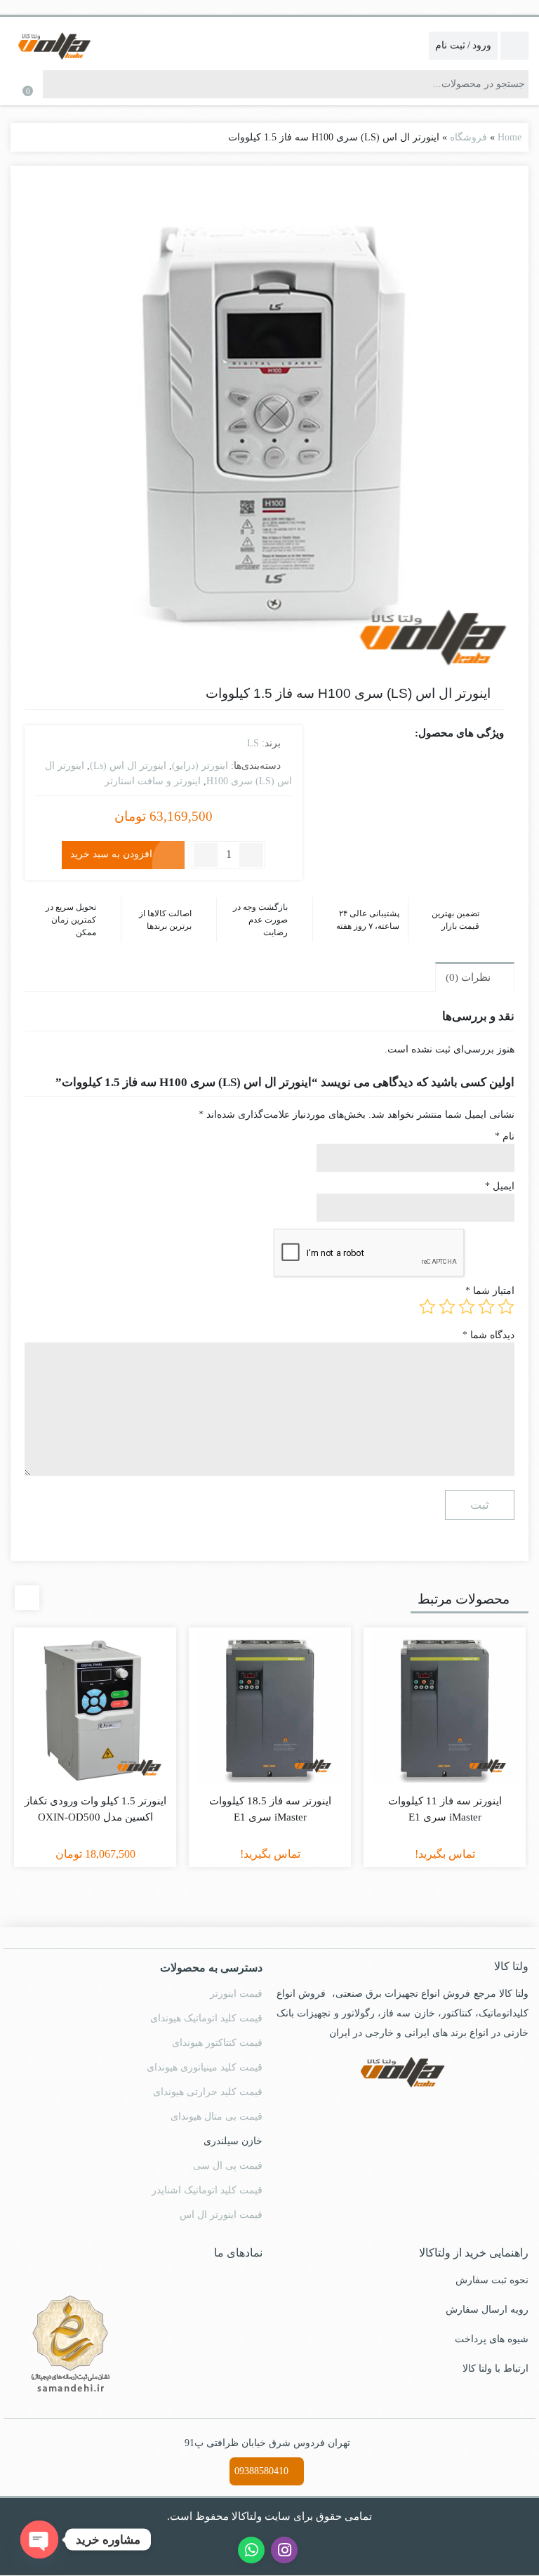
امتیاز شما (490, 1292)
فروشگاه (468, 137)
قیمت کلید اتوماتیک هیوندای (206, 2019)
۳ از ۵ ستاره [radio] (467, 1307)
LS (253, 743)
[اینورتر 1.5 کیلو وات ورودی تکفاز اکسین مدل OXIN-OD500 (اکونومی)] (95, 1709)
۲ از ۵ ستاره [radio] (486, 1307)
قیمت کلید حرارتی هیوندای (208, 2093)
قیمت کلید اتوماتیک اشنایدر (207, 2191)
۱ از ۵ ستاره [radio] (506, 1307)
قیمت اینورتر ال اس (221, 2215)
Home (510, 137)
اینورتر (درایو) (200, 766)
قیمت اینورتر (236, 1994)
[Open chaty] (39, 2539)
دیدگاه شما (488, 1336)
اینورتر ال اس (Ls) (128, 766)
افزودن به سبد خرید (111, 854)
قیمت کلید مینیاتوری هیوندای (205, 2068)
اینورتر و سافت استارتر (153, 781)
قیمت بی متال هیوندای (217, 2117)
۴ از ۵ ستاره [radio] (447, 1307)
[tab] (475, 977)
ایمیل (500, 1187)
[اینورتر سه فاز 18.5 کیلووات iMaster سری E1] (270, 1709)
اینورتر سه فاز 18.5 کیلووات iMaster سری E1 (270, 1810)
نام (505, 1137)
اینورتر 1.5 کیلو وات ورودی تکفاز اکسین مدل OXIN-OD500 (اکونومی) (95, 1817)
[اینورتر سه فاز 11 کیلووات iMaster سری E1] (445, 1709)
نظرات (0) (470, 978)
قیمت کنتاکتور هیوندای (217, 2043)
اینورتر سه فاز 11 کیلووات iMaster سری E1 (445, 1810)
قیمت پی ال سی (228, 2166)
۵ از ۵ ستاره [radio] (427, 1307)
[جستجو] (54, 84)
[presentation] (27, 1598)
